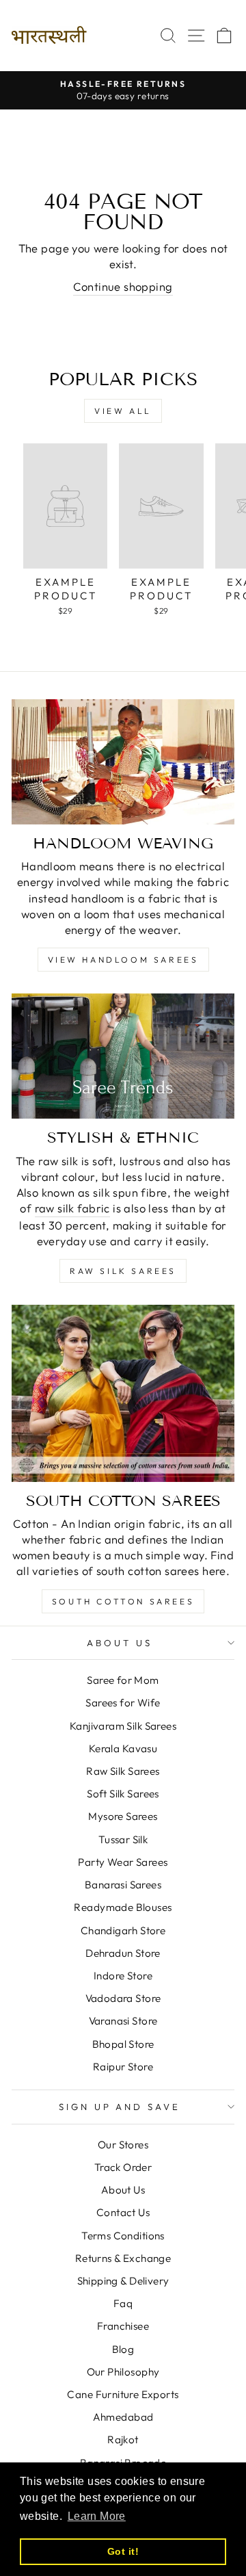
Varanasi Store (123, 2021)
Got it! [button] (123, 2551)
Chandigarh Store (123, 1930)
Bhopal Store (123, 2044)
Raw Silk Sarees (123, 1271)
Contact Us (123, 2212)
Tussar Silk (123, 1839)
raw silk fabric (72, 1208)
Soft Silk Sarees (123, 1794)
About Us (120, 1643)
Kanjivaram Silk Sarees (123, 1726)
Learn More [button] (97, 2516)
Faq (123, 2303)
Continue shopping (123, 286)
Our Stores (123, 2145)
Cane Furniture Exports (123, 2394)
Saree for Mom (123, 1680)
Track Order (123, 2167)
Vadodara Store (123, 1998)
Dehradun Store (123, 1953)
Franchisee (123, 2326)
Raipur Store (123, 2067)
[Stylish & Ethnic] (123, 1056)
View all (123, 411)
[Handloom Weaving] (123, 762)
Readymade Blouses (123, 1907)
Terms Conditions (123, 2236)
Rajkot (123, 2440)
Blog (123, 2349)
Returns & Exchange (123, 2258)
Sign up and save (120, 2107)
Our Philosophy (123, 2372)
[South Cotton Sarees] (123, 1393)
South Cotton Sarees (123, 1601)
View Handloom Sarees (123, 960)
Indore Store (123, 1976)
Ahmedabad (123, 2417)
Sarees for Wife (123, 1703)
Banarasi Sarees (123, 1885)
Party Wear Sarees (123, 1862)
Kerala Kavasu (123, 1748)
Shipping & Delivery (123, 2281)
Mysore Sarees (123, 1816)
